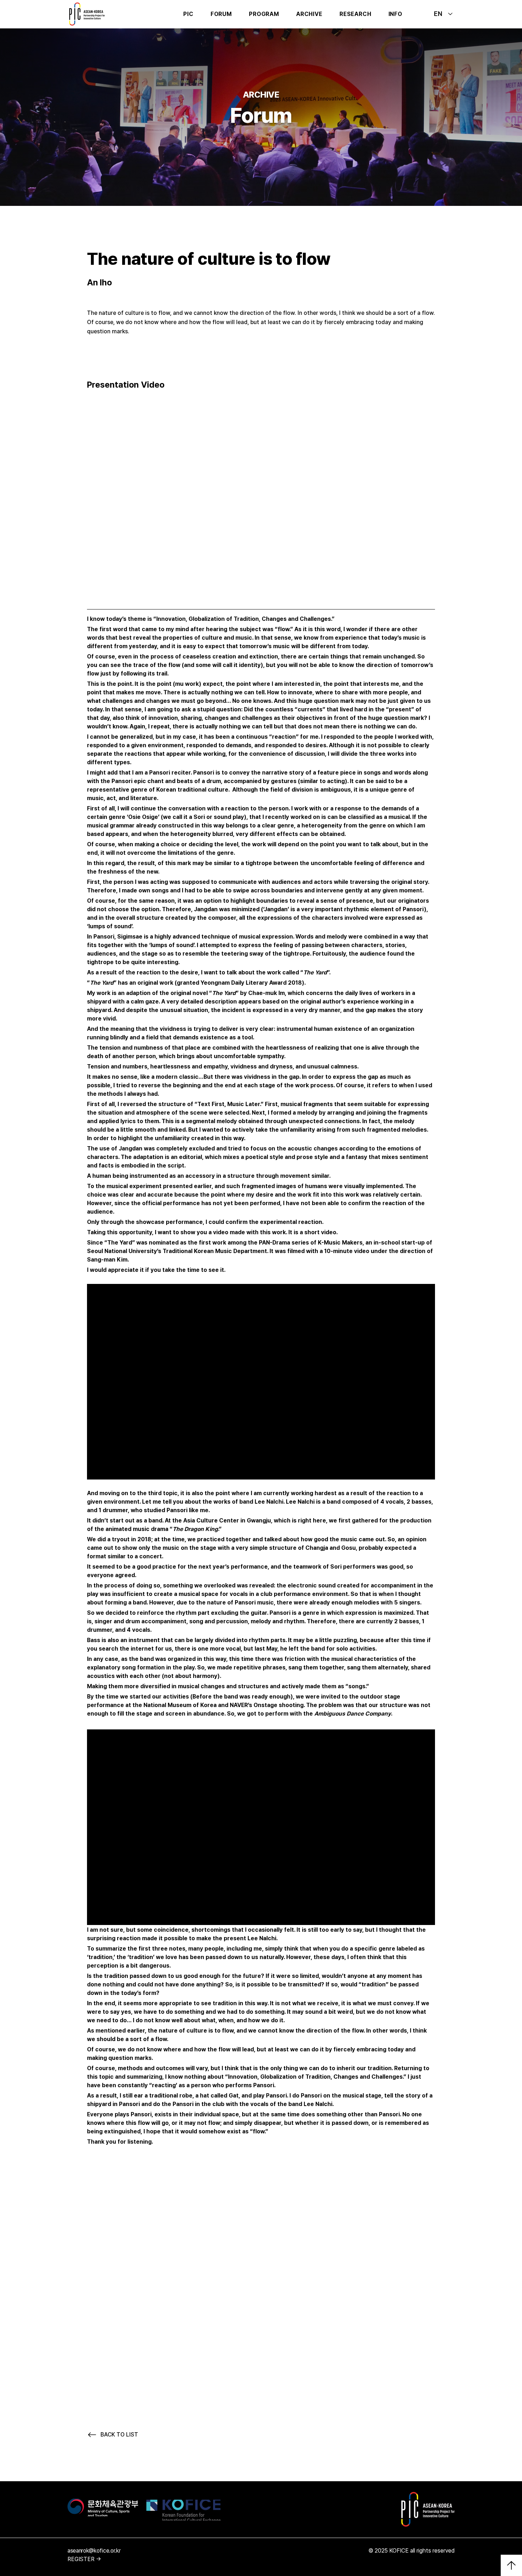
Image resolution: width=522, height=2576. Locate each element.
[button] (221, 14)
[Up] (511, 2565)
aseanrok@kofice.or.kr (94, 2551)
